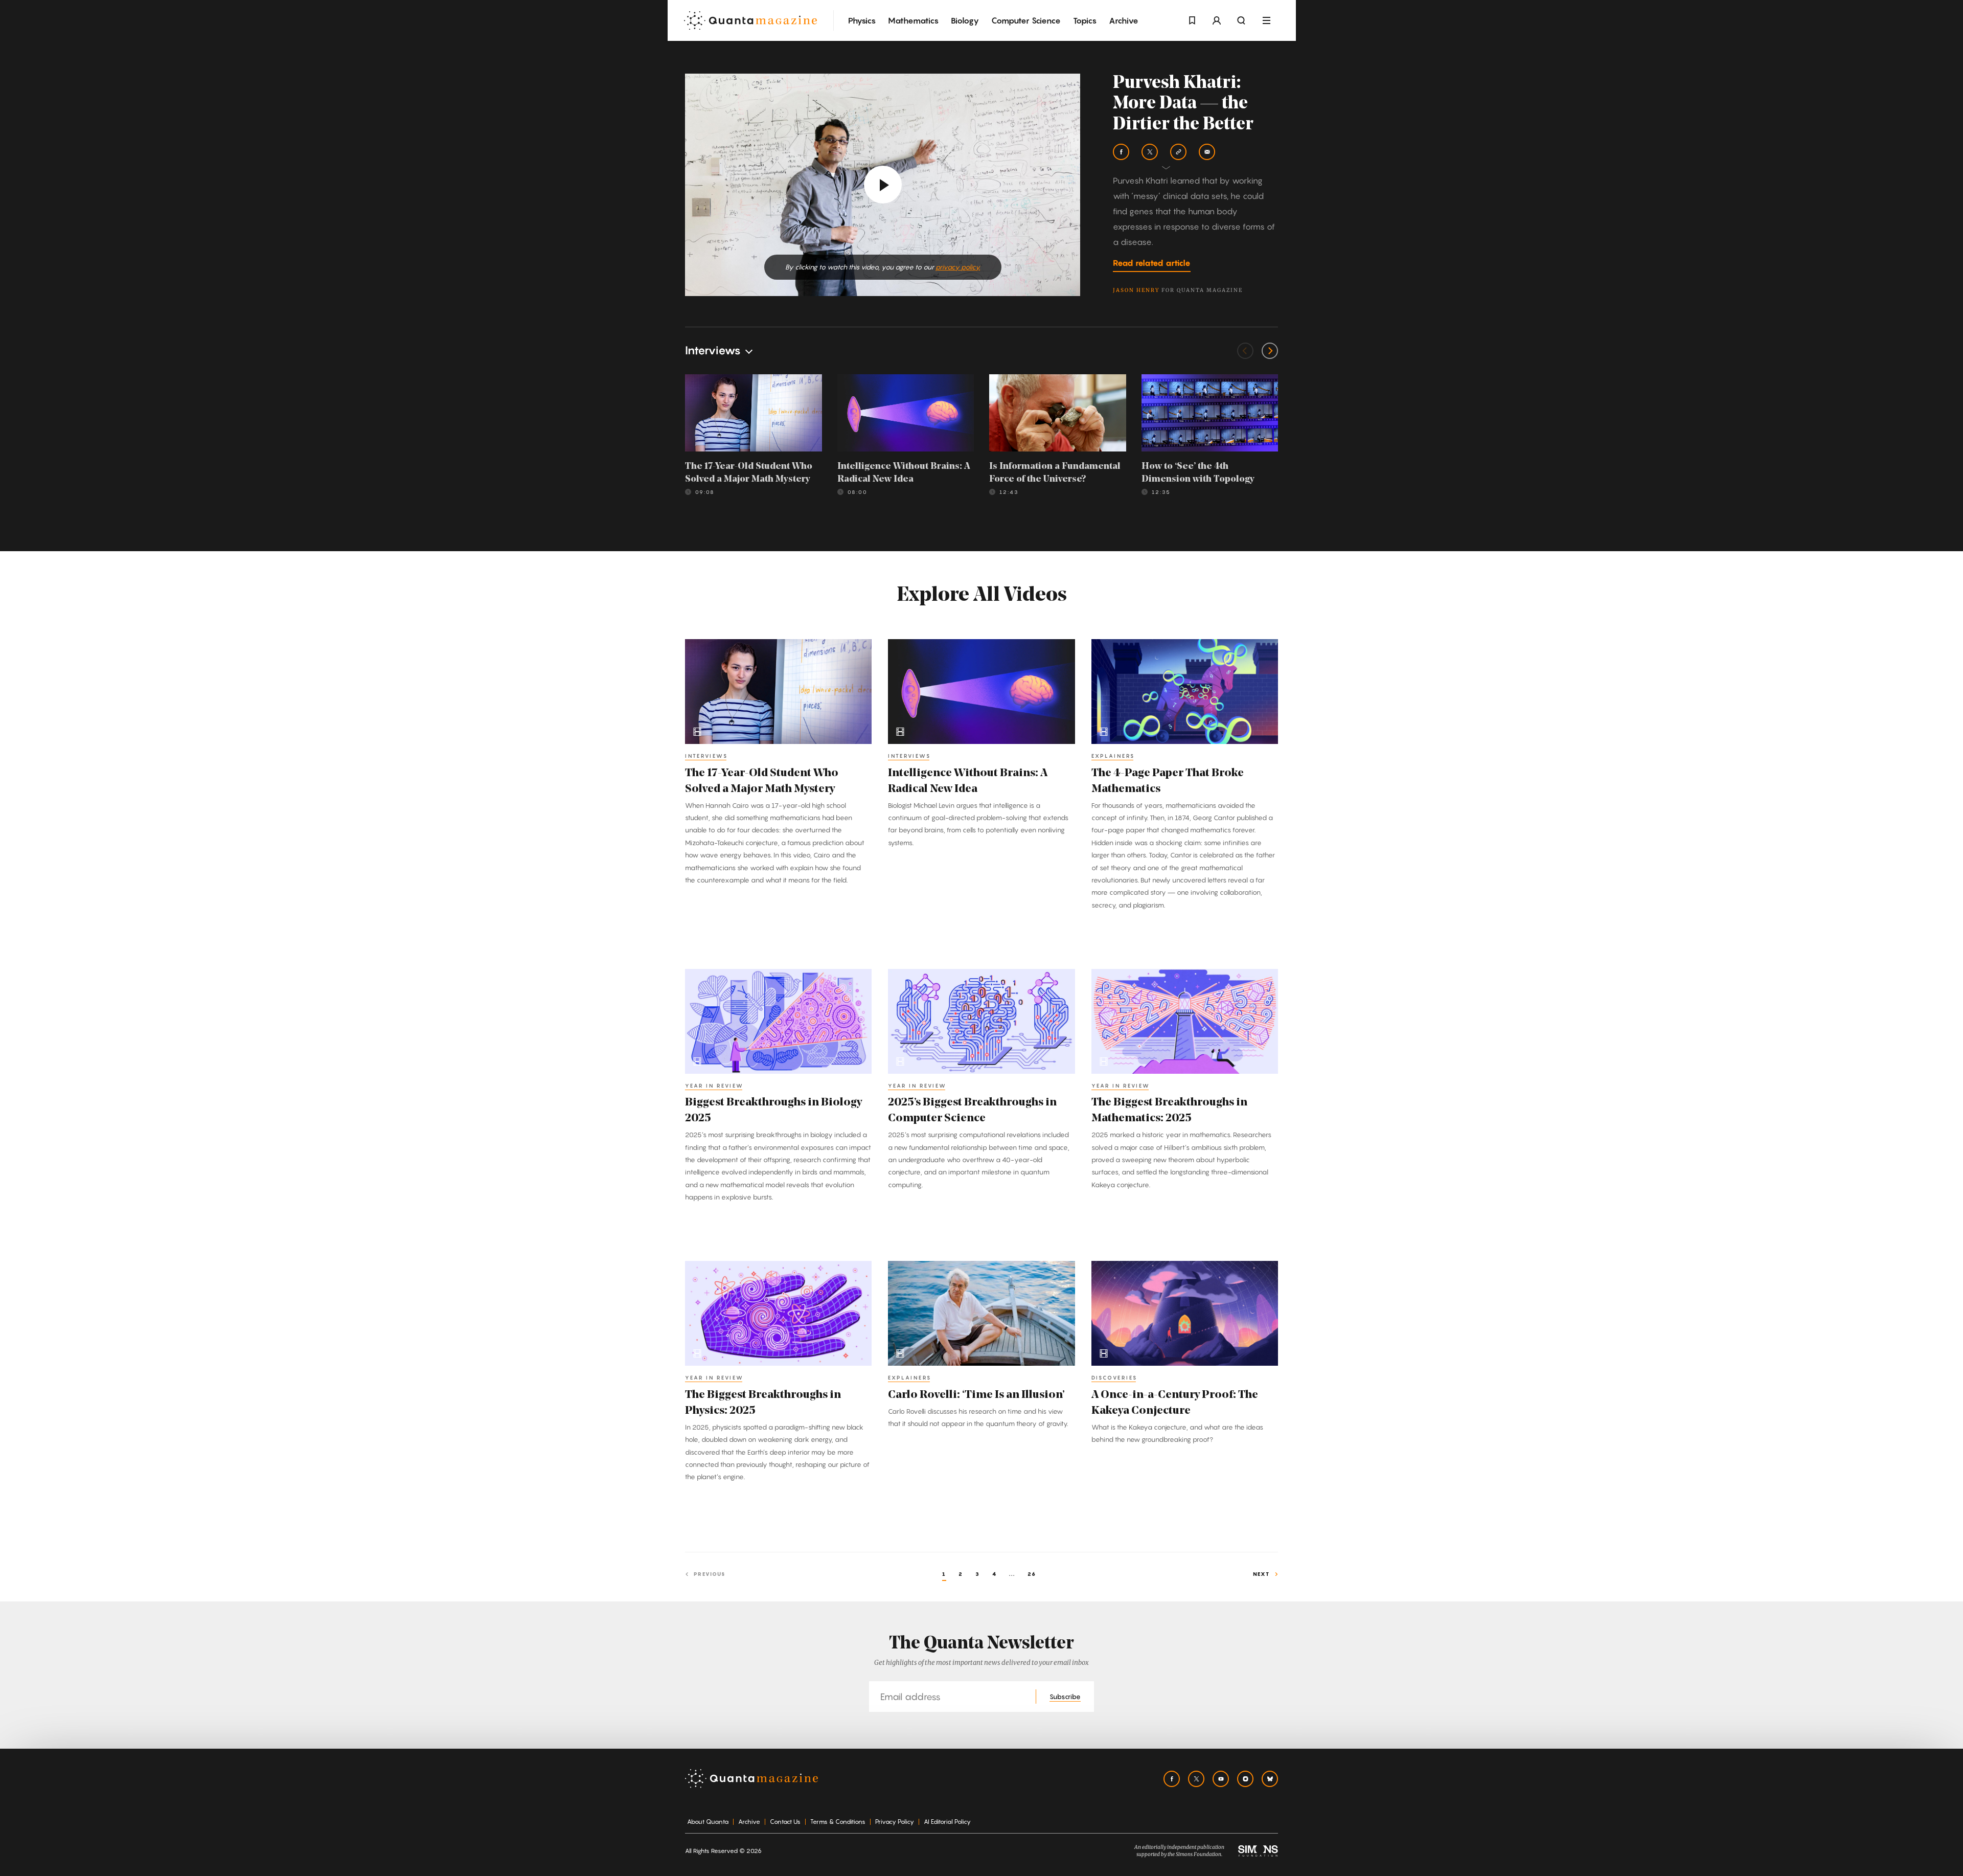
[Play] (883, 185)
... (1012, 1574)
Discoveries (1114, 1377)
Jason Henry (1136, 290)
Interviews (706, 756)
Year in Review (714, 1086)
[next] (1270, 351)
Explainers (1113, 756)
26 (1032, 1574)
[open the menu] (1266, 21)
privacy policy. (958, 267)
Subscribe (1065, 1697)
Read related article (1152, 263)
